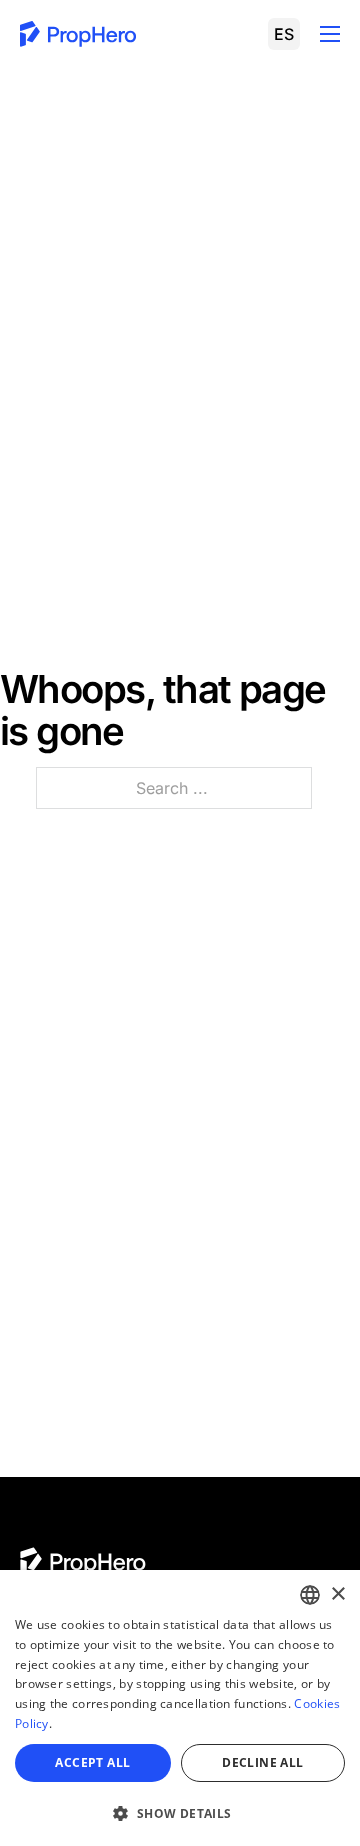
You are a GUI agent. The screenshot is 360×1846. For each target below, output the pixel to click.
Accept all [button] (92, 1762)
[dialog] (180, 1708)
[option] (284, 34)
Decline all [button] (262, 1762)
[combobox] (310, 1595)
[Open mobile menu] (330, 34)
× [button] (337, 1594)
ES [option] (283, 34)
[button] (180, 1813)
